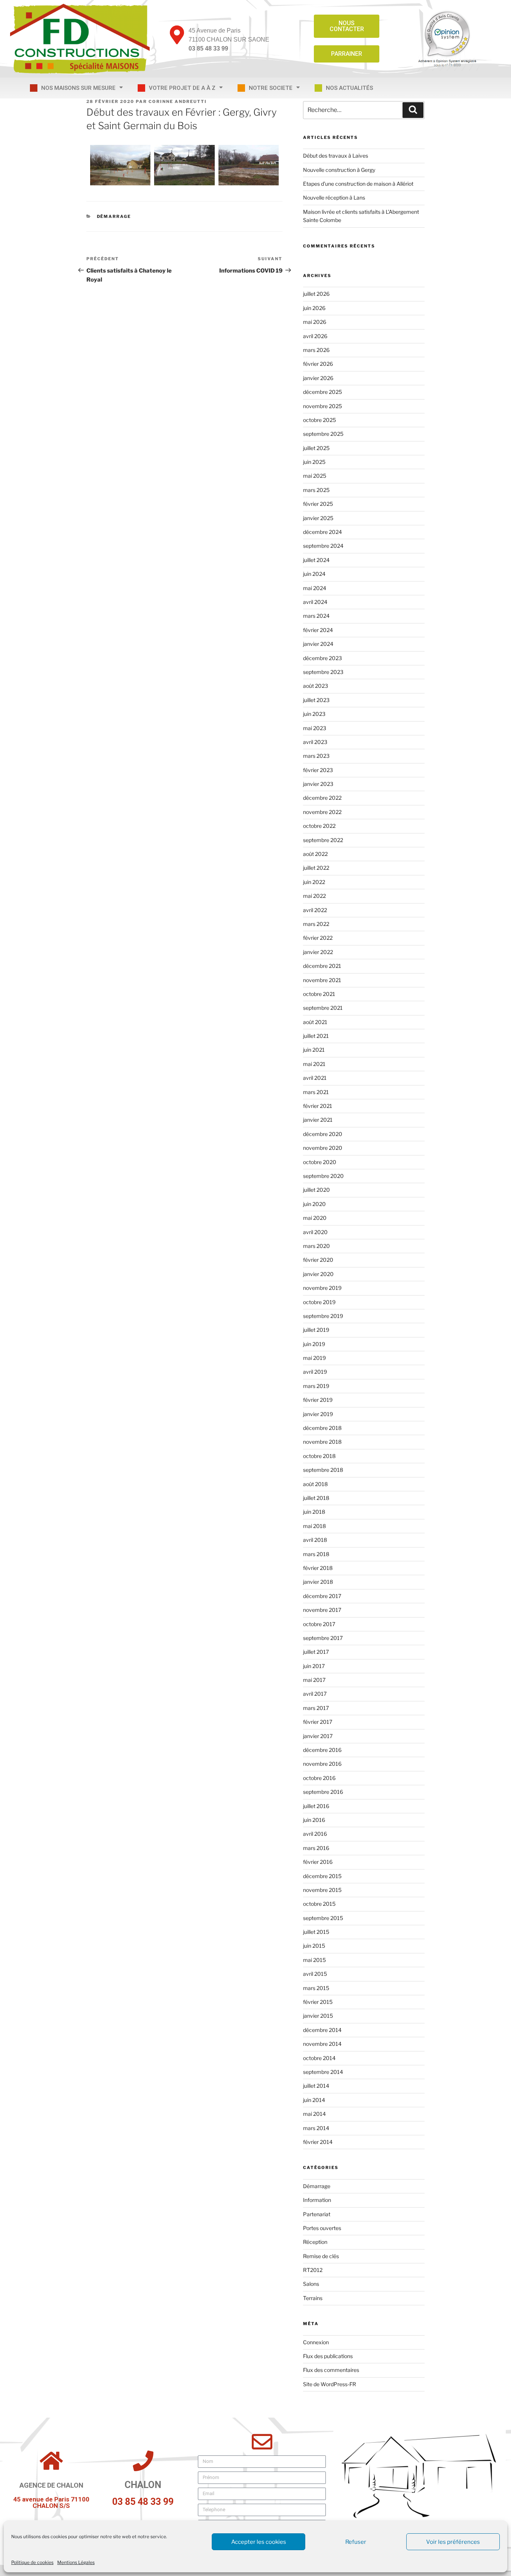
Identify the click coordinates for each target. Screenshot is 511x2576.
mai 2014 (314, 2114)
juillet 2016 (316, 1806)
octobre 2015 (319, 1904)
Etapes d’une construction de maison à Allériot (358, 184)
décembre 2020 (323, 1134)
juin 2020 (314, 1204)
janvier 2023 (318, 784)
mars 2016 (316, 1848)
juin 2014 (314, 2100)
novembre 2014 (322, 2044)
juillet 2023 (316, 700)
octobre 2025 (319, 420)
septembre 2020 (323, 1176)
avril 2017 (315, 1694)
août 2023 (316, 686)
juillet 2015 (316, 1932)
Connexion (316, 2342)
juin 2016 (314, 1820)
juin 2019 (314, 1344)
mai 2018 (314, 1526)
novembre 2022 (322, 812)
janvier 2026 (318, 378)
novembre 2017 (322, 1610)
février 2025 (318, 504)
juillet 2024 (316, 560)
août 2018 (315, 1484)
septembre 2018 (323, 1470)
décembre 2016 (322, 1750)
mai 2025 (315, 476)
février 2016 (318, 1862)
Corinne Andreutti (178, 101)
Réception (315, 2242)
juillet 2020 (316, 1190)
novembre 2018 (322, 1442)
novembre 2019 (322, 1288)
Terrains (313, 2298)
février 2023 (318, 770)
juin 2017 (314, 1666)
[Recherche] (413, 110)
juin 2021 (314, 1050)
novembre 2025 (322, 406)
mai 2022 (314, 896)
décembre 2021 (322, 966)
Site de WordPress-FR (330, 2384)
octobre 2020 (320, 1162)
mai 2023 (315, 728)
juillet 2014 (316, 2086)
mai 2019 (314, 1358)
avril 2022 (315, 910)
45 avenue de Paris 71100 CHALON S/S (51, 2502)
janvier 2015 (318, 2016)
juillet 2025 (316, 448)
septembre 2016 (323, 1792)
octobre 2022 (319, 826)
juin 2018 (314, 1512)
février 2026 (318, 364)
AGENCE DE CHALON (51, 2485)
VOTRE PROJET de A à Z (182, 88)
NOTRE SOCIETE (271, 88)
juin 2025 (314, 462)
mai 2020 (315, 1218)
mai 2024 (315, 588)
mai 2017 (314, 1680)
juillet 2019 (316, 1330)
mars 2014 (316, 2128)
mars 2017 (316, 1708)
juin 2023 (314, 714)
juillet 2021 (316, 1036)
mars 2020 (316, 1246)
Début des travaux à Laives (336, 156)
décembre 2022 (322, 798)
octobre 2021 (319, 994)
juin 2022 (314, 882)
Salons (311, 2284)
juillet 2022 (316, 868)
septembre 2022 (323, 840)
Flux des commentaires (331, 2370)
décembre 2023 (322, 658)
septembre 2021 (323, 1008)
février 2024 (318, 630)
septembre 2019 (323, 1316)
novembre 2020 (323, 1148)
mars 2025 (316, 490)
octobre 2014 (319, 2058)
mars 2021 (316, 1092)
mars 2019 (316, 1386)
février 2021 (318, 1106)
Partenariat (317, 2214)
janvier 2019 (318, 1414)
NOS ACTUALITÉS (349, 88)
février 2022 (318, 938)
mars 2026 (316, 350)
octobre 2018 (319, 1456)
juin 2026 (314, 308)
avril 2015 (315, 1974)
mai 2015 (314, 1960)
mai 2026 (315, 322)
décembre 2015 (322, 1876)
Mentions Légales (76, 2562)
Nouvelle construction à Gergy (339, 170)
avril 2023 (315, 742)
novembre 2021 (322, 980)
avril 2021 (315, 1078)
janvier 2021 (318, 1120)
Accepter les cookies (259, 2542)
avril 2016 (315, 1834)
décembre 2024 (322, 532)
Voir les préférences (453, 2542)
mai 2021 (314, 1064)
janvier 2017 (318, 1736)
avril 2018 (315, 1540)
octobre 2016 (319, 1778)
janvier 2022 (318, 952)
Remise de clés (321, 2256)
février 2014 (318, 2142)
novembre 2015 (322, 1890)
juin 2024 (314, 574)
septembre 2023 (323, 672)
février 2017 (318, 1722)
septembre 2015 (323, 1918)
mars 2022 (316, 924)
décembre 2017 (322, 1596)
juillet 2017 (316, 1652)
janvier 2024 (318, 644)
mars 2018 (316, 1554)
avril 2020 (315, 1232)
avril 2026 (315, 336)
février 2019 (318, 1400)
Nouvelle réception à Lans (334, 198)
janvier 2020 (318, 1274)
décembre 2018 (322, 1428)
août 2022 (315, 854)
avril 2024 (315, 602)
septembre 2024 (323, 546)
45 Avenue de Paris (215, 31)
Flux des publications (328, 2356)
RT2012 (313, 2270)
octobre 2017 (319, 1624)
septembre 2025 (323, 434)
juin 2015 (314, 1946)
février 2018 (318, 1568)
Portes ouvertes (322, 2228)
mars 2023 (316, 756)
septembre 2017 (323, 1638)
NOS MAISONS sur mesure (78, 88)
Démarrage (114, 216)
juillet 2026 (316, 294)
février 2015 (318, 2002)
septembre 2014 (323, 2072)
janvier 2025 (318, 518)
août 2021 (315, 1022)
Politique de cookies (32, 2562)
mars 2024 (316, 616)
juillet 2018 (316, 1498)
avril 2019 (315, 1372)
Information (317, 2200)
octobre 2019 (319, 1302)
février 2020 (318, 1260)
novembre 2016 (322, 1764)
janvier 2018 (318, 1582)
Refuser (356, 2542)
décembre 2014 (322, 2030)
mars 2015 (316, 1988)
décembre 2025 (322, 392)
